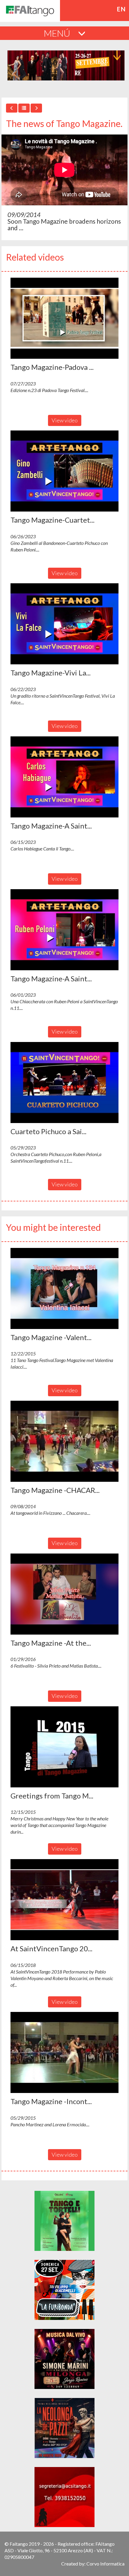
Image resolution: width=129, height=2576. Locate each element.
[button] (64, 318)
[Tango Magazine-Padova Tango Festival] (64, 318)
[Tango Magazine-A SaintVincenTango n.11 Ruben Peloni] (64, 930)
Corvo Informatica (105, 2564)
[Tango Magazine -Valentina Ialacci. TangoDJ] (64, 1288)
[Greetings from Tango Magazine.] (64, 1747)
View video (65, 420)
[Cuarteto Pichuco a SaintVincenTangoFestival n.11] (64, 1083)
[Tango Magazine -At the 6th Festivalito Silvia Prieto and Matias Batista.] (64, 1594)
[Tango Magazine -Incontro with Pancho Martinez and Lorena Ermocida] (64, 2052)
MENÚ (58, 33)
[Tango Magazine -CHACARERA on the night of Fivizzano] (64, 1441)
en (121, 9)
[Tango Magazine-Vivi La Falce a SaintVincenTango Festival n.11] (64, 624)
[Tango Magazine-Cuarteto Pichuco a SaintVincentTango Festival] (64, 471)
